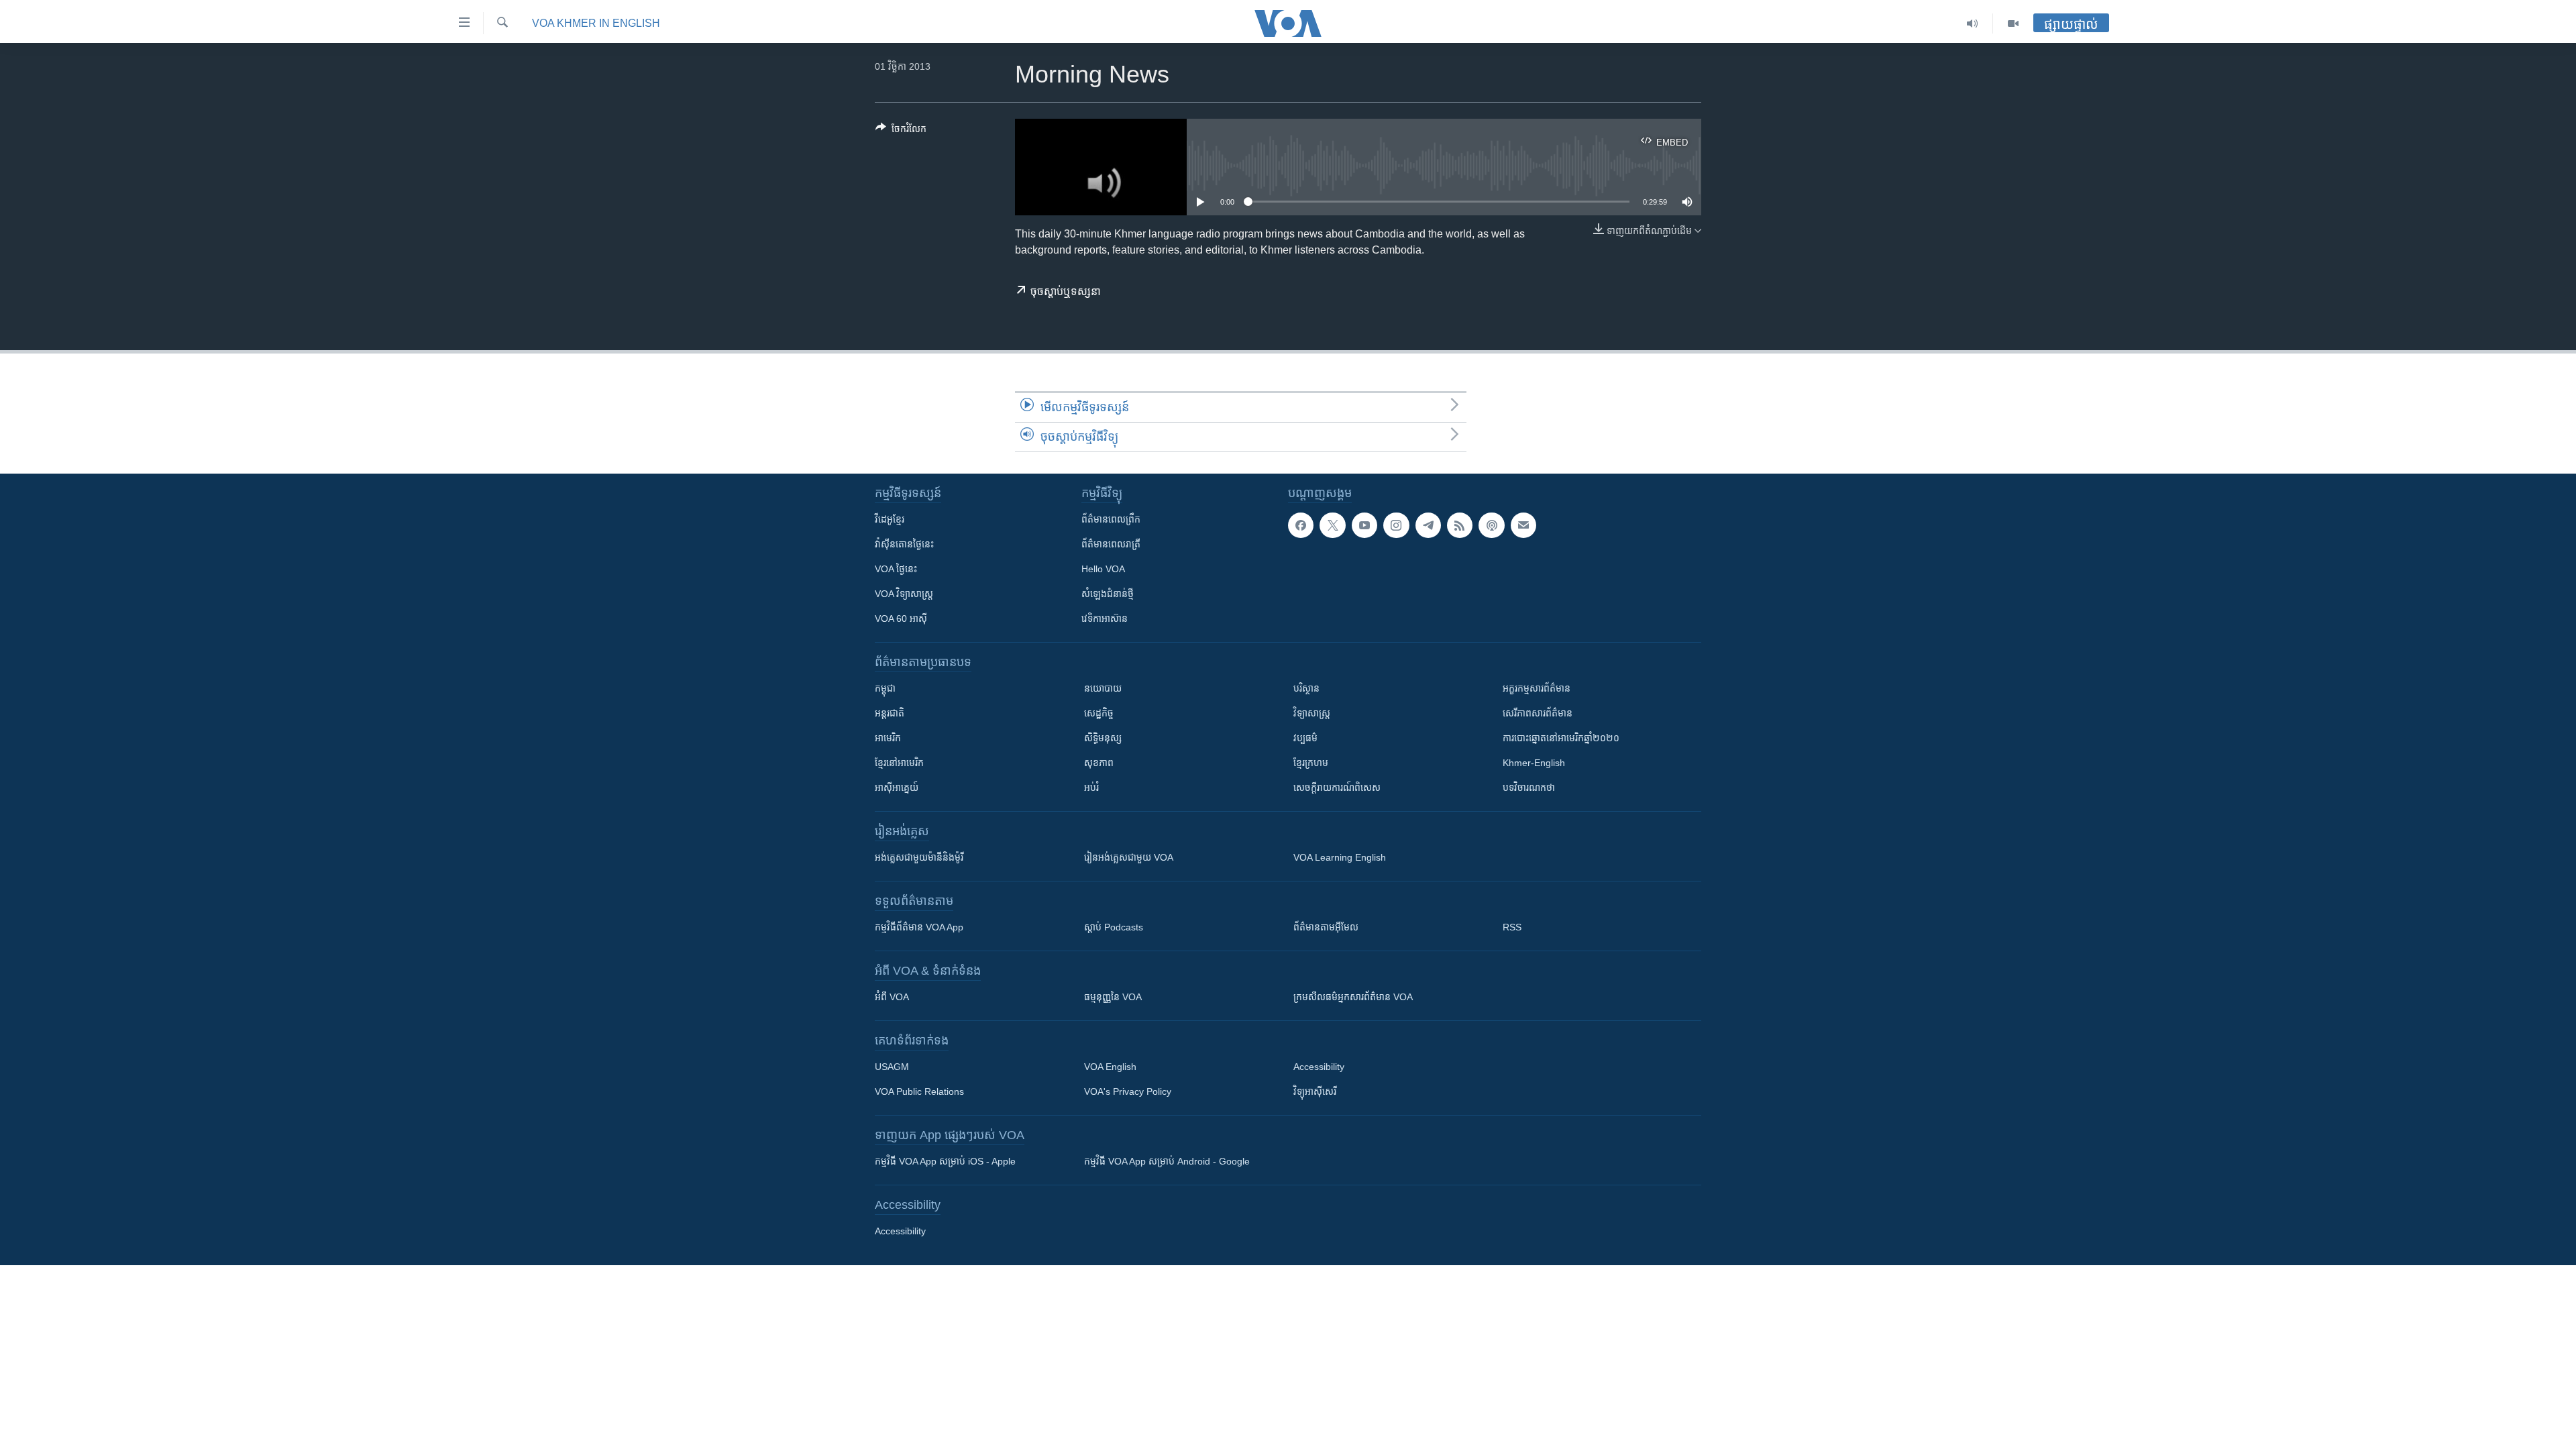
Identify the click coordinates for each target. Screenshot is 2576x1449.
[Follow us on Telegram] (1428, 525)
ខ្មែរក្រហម (1311, 763)
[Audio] (1973, 23)
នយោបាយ (1103, 688)
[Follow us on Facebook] (1301, 525)
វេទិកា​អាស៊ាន (1105, 619)
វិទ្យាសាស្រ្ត (1312, 713)
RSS (1512, 927)
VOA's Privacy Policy (1128, 1091)
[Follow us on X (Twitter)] (1332, 525)
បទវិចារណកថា (1529, 788)
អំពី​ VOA (892, 997)
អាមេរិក (888, 738)
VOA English (1110, 1067)
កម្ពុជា (885, 688)
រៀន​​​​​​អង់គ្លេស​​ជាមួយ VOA (1129, 857)
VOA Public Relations (919, 1091)
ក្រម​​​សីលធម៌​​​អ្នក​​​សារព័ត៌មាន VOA (1353, 997)
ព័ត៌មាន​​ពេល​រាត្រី (1111, 544)
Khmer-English (1534, 763)
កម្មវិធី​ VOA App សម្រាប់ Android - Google (1167, 1161)
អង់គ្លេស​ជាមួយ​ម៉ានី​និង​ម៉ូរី (919, 857)
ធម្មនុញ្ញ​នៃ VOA (1113, 997)
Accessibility (1319, 1067)
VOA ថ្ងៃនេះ (896, 569)
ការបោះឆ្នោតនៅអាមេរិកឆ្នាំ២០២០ (1561, 738)
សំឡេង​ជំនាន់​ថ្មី (1108, 594)
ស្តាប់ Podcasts (1114, 927)
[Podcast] (1491, 525)
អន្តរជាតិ (890, 713)
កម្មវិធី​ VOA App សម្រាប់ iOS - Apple (945, 1161)
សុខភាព (1099, 763)
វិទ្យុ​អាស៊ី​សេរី (1315, 1091)
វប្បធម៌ (1305, 738)
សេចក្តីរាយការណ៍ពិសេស (1337, 788)
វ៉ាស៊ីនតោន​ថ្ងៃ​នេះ (904, 544)
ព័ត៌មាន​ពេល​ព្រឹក (1111, 519)
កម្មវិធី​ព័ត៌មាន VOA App (919, 927)
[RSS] (1460, 525)
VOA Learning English (1340, 857)
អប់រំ (1091, 788)
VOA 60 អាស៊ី (901, 619)
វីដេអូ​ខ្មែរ (890, 519)
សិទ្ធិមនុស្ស (1103, 738)
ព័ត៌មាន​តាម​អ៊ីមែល (1326, 927)
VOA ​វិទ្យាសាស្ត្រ (904, 594)
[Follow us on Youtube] (1364, 525)
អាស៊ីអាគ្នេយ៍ (897, 788)
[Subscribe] (1523, 525)
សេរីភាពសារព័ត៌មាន (1538, 713)
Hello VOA (1103, 569)
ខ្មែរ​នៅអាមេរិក (899, 763)
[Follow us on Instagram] (1396, 525)
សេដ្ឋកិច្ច (1099, 713)
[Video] (2013, 23)
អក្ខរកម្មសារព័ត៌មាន (1537, 688)
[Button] (901, 131)
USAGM (892, 1067)
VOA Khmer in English (596, 23)
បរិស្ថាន (1306, 688)
